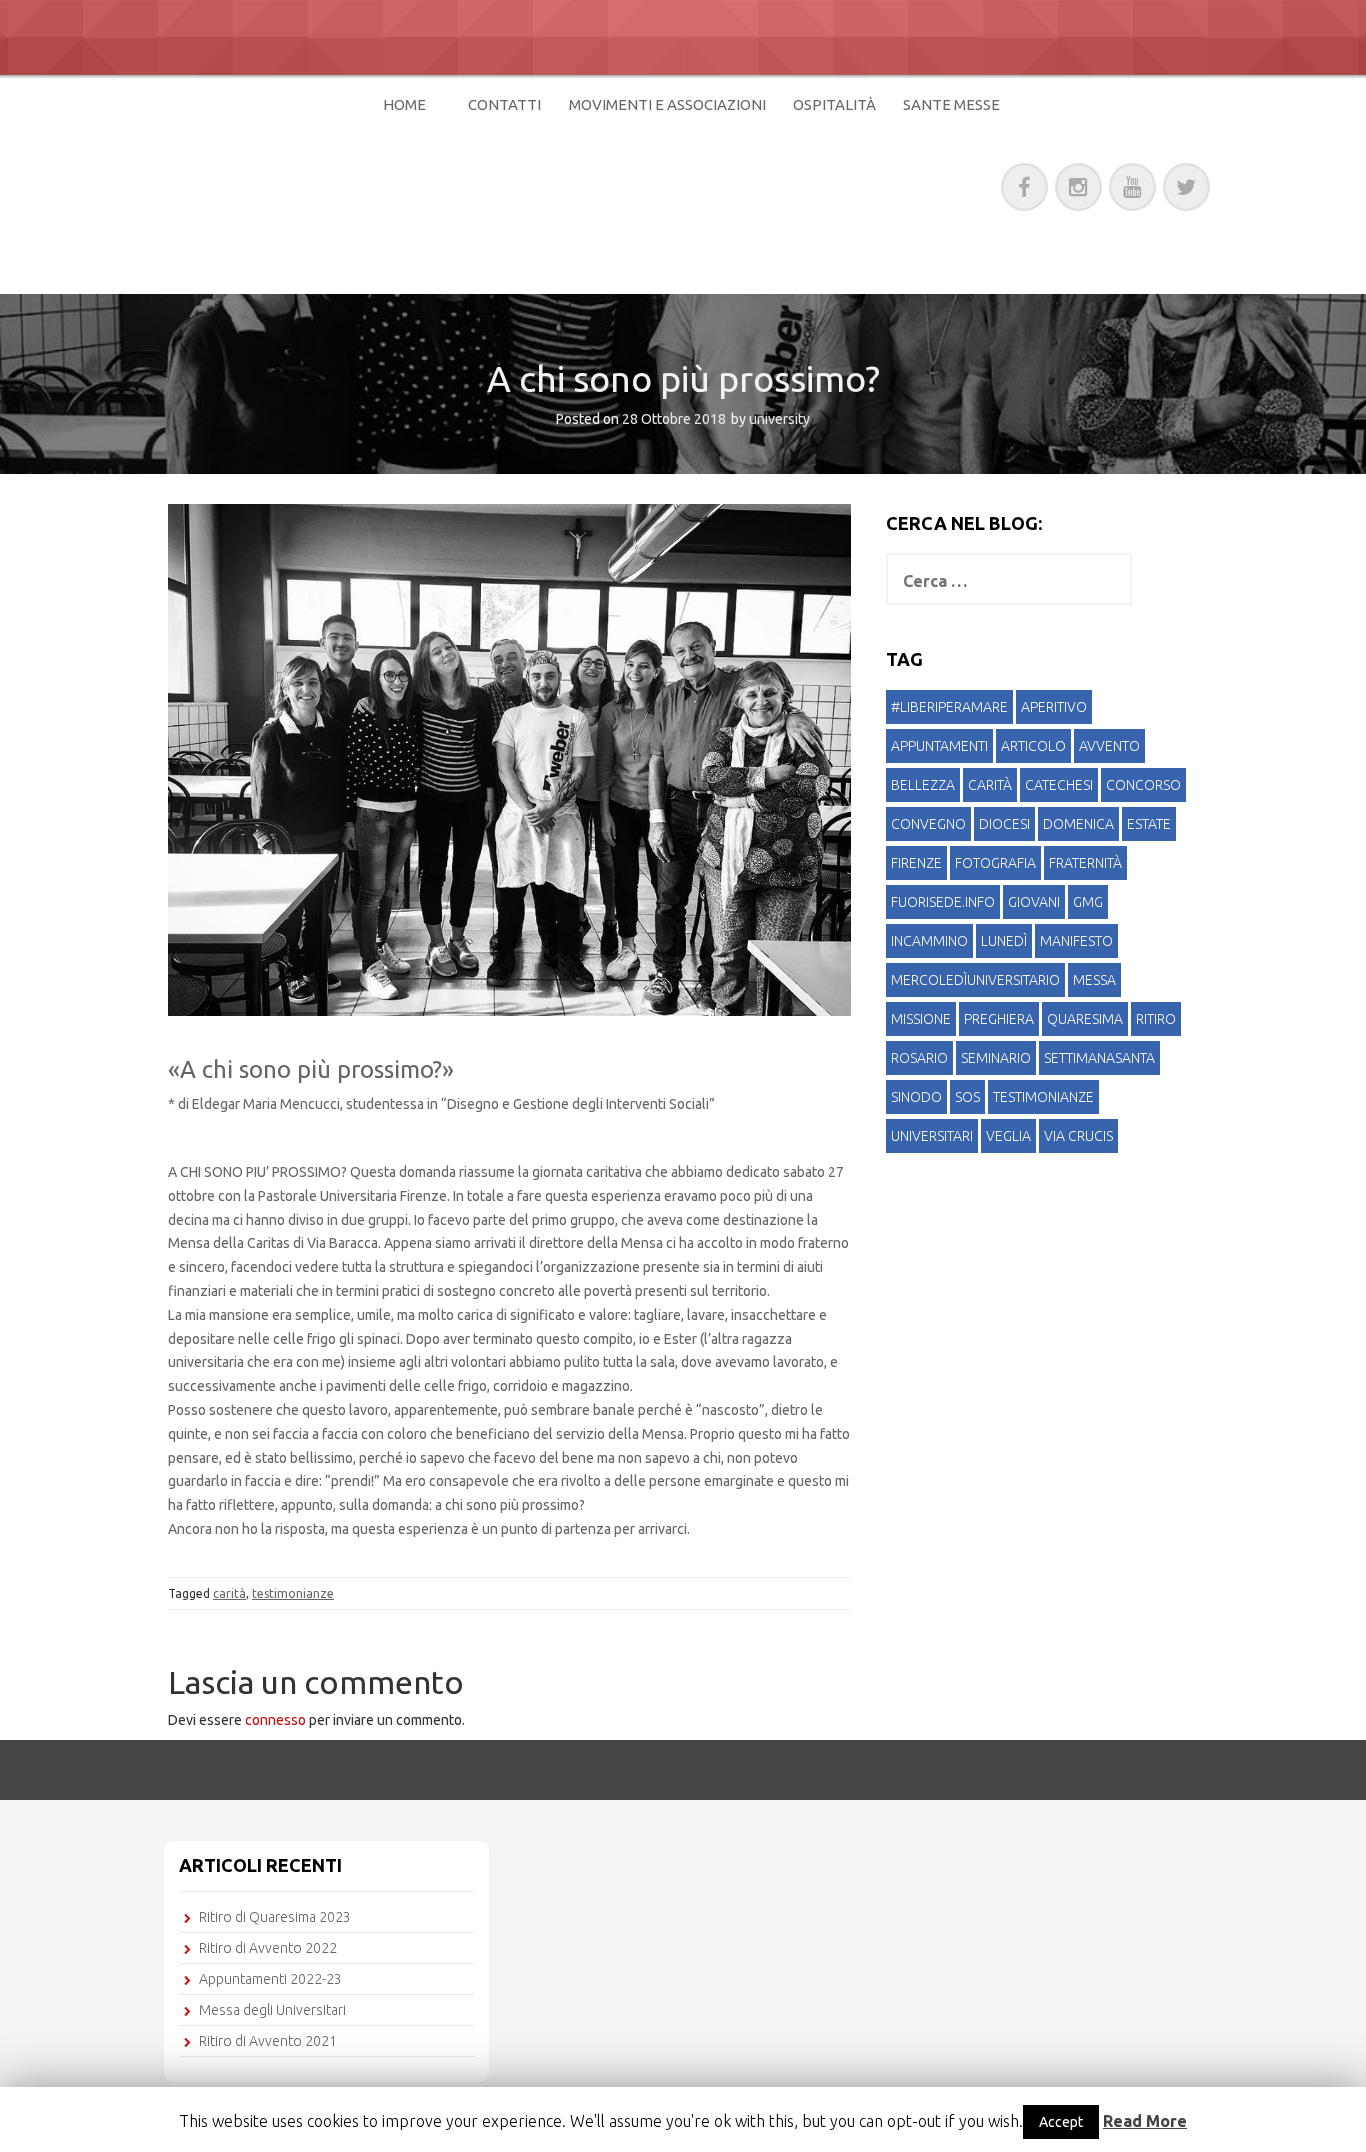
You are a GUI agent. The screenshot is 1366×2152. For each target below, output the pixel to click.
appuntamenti (939, 746)
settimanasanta (1099, 1058)
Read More (1145, 2121)
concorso (1143, 785)
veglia (1008, 1136)
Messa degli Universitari (272, 2010)
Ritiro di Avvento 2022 (268, 1948)
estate (1149, 824)
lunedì (1004, 941)
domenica (1078, 824)
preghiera (999, 1019)
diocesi (1004, 824)
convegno (928, 824)
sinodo (916, 1097)
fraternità (1085, 863)
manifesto (1076, 941)
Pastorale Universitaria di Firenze (495, 183)
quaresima (1085, 1019)
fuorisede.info (943, 902)
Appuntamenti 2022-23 (270, 1979)
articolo (1033, 746)
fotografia (995, 863)
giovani (1034, 902)
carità (229, 1593)
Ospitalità (834, 104)
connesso (275, 1720)
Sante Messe (951, 104)
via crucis (1078, 1136)
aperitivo (1054, 707)
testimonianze (293, 1593)
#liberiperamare (949, 707)
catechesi (1059, 785)
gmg (1088, 902)
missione (921, 1019)
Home (404, 104)
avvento (1109, 746)
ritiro (1156, 1019)
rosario (919, 1058)
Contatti (504, 104)
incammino (929, 941)
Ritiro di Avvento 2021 (268, 2041)
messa (1094, 980)
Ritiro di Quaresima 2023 (275, 1917)
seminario (996, 1058)
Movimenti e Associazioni (667, 104)
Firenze (916, 863)
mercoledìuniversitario (975, 980)
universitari (932, 1136)
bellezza (923, 785)
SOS (967, 1097)
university (779, 419)
